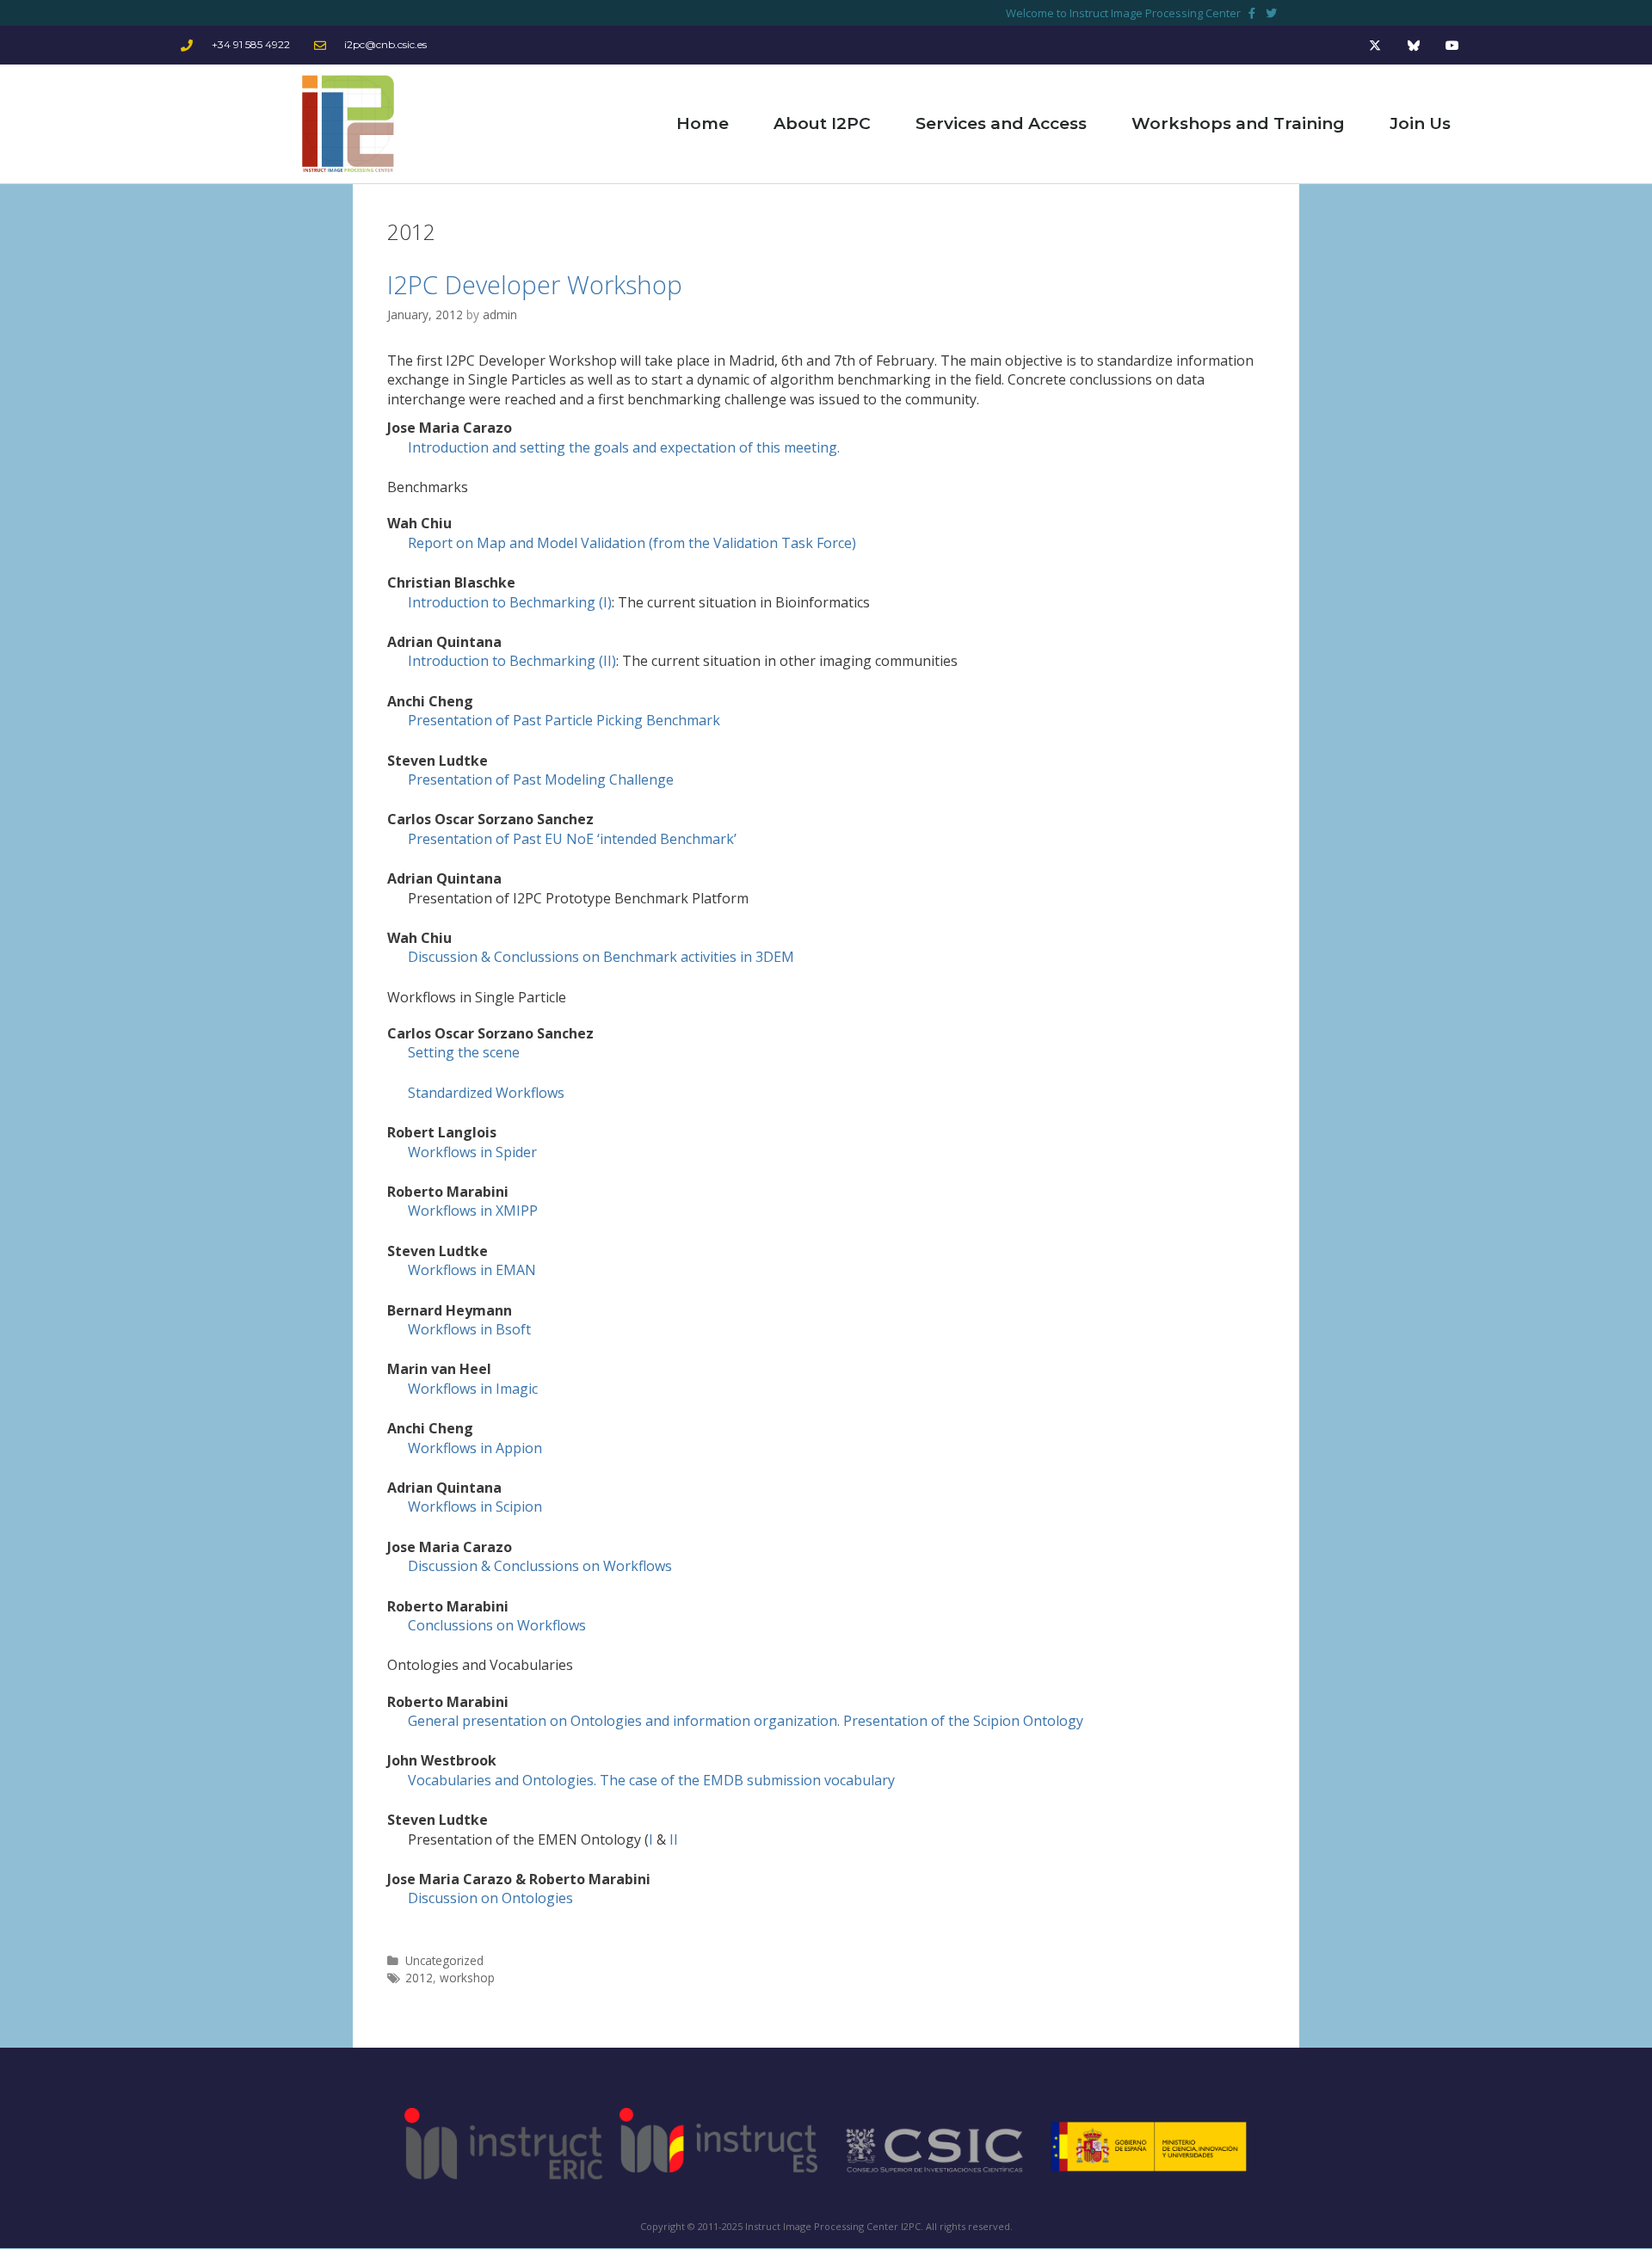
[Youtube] (1452, 45)
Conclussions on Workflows (497, 1625)
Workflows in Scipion (475, 1507)
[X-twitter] (1375, 45)
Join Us (1420, 123)
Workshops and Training (1238, 123)
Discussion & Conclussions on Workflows (540, 1566)
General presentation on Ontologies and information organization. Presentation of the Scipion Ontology (746, 1721)
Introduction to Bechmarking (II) (512, 661)
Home (703, 123)
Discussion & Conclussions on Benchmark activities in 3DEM (601, 957)
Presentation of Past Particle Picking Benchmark (564, 720)
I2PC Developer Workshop (535, 284)
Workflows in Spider (472, 1152)
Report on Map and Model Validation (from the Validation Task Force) (632, 543)
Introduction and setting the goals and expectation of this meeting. (624, 447)
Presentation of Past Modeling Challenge (541, 779)
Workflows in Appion (475, 1448)
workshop (467, 1978)
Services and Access (1001, 123)
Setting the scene (464, 1052)
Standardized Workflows (486, 1093)
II (674, 1839)
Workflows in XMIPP (473, 1211)
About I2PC (822, 123)
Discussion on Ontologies (490, 1898)
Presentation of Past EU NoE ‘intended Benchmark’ (572, 839)
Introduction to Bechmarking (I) (510, 602)
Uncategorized (444, 1960)
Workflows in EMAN (472, 1270)
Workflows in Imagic (473, 1389)
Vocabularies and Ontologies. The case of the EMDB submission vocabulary (651, 1780)
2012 (419, 1978)
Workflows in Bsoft (469, 1329)
